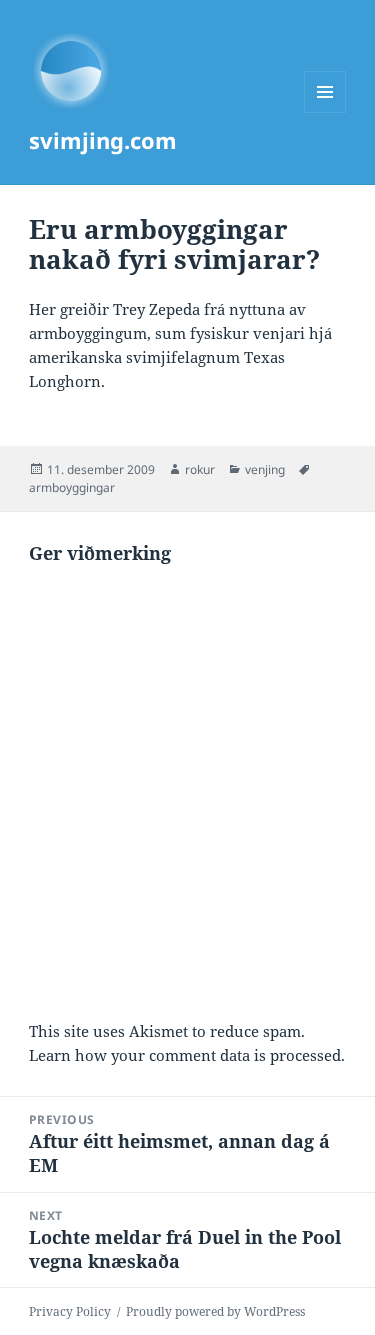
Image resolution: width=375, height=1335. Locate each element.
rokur (200, 469)
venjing (265, 469)
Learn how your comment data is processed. (187, 1055)
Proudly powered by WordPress (215, 1311)
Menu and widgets (325, 112)
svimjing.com (103, 140)
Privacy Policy (70, 1311)
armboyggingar (72, 487)
